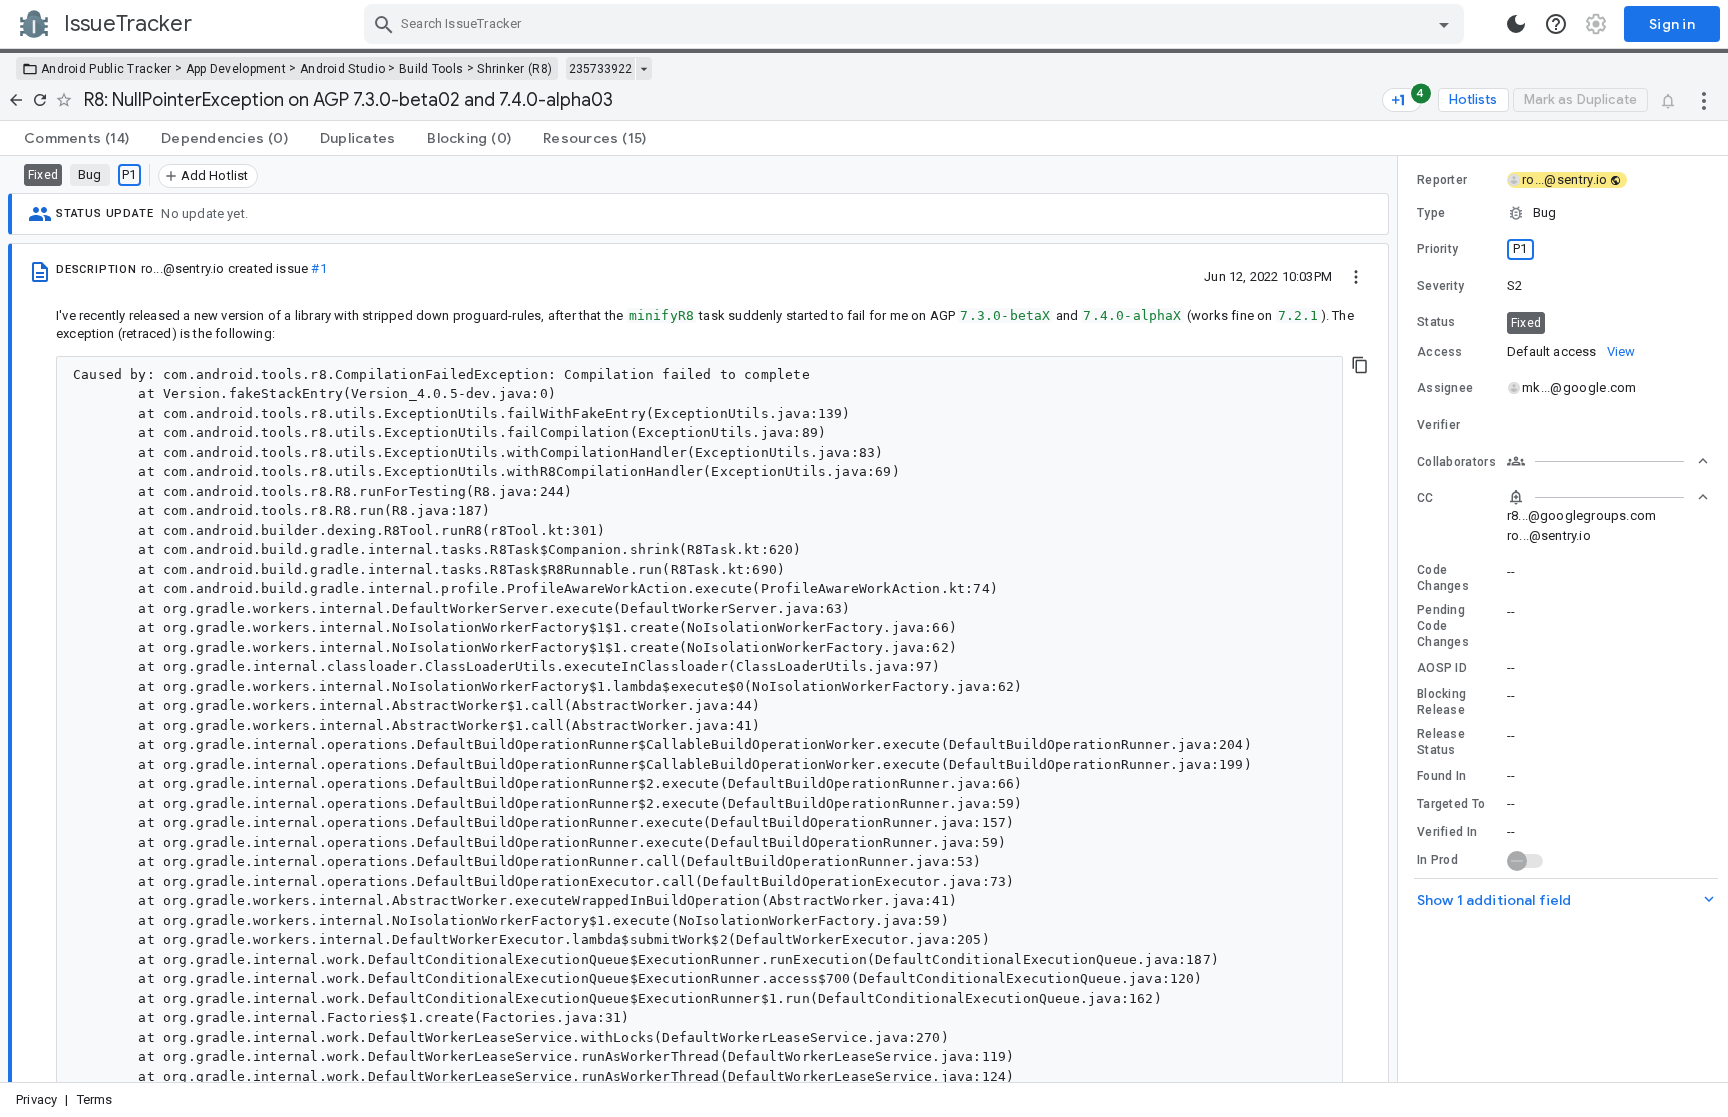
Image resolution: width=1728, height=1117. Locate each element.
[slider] (1401, 619)
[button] (1563, 213)
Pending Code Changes (1443, 626)
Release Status (1441, 742)
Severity (1440, 286)
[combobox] (916, 24)
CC (1425, 498)
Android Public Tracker (106, 69)
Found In (1441, 776)
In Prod (1437, 860)
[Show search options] (1444, 24)
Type (1431, 213)
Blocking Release (1441, 702)
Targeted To (1451, 804)
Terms (95, 1099)
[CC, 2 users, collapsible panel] (1608, 497)
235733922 (600, 69)
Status (1436, 322)
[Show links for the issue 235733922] (643, 69)
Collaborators (1456, 462)
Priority (1437, 249)
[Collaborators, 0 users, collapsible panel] (1608, 461)
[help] (1556, 24)
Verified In (1447, 832)
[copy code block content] (1360, 365)
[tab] (76, 138)
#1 (318, 268)
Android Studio (342, 69)
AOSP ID (1442, 668)
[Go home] (16, 100)
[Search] (384, 24)
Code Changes (1443, 578)
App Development (236, 69)
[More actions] (1704, 100)
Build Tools (431, 69)
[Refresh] (40, 100)
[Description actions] (1356, 276)
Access (1440, 352)
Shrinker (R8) (514, 69)
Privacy (36, 1099)
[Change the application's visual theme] (1516, 24)
